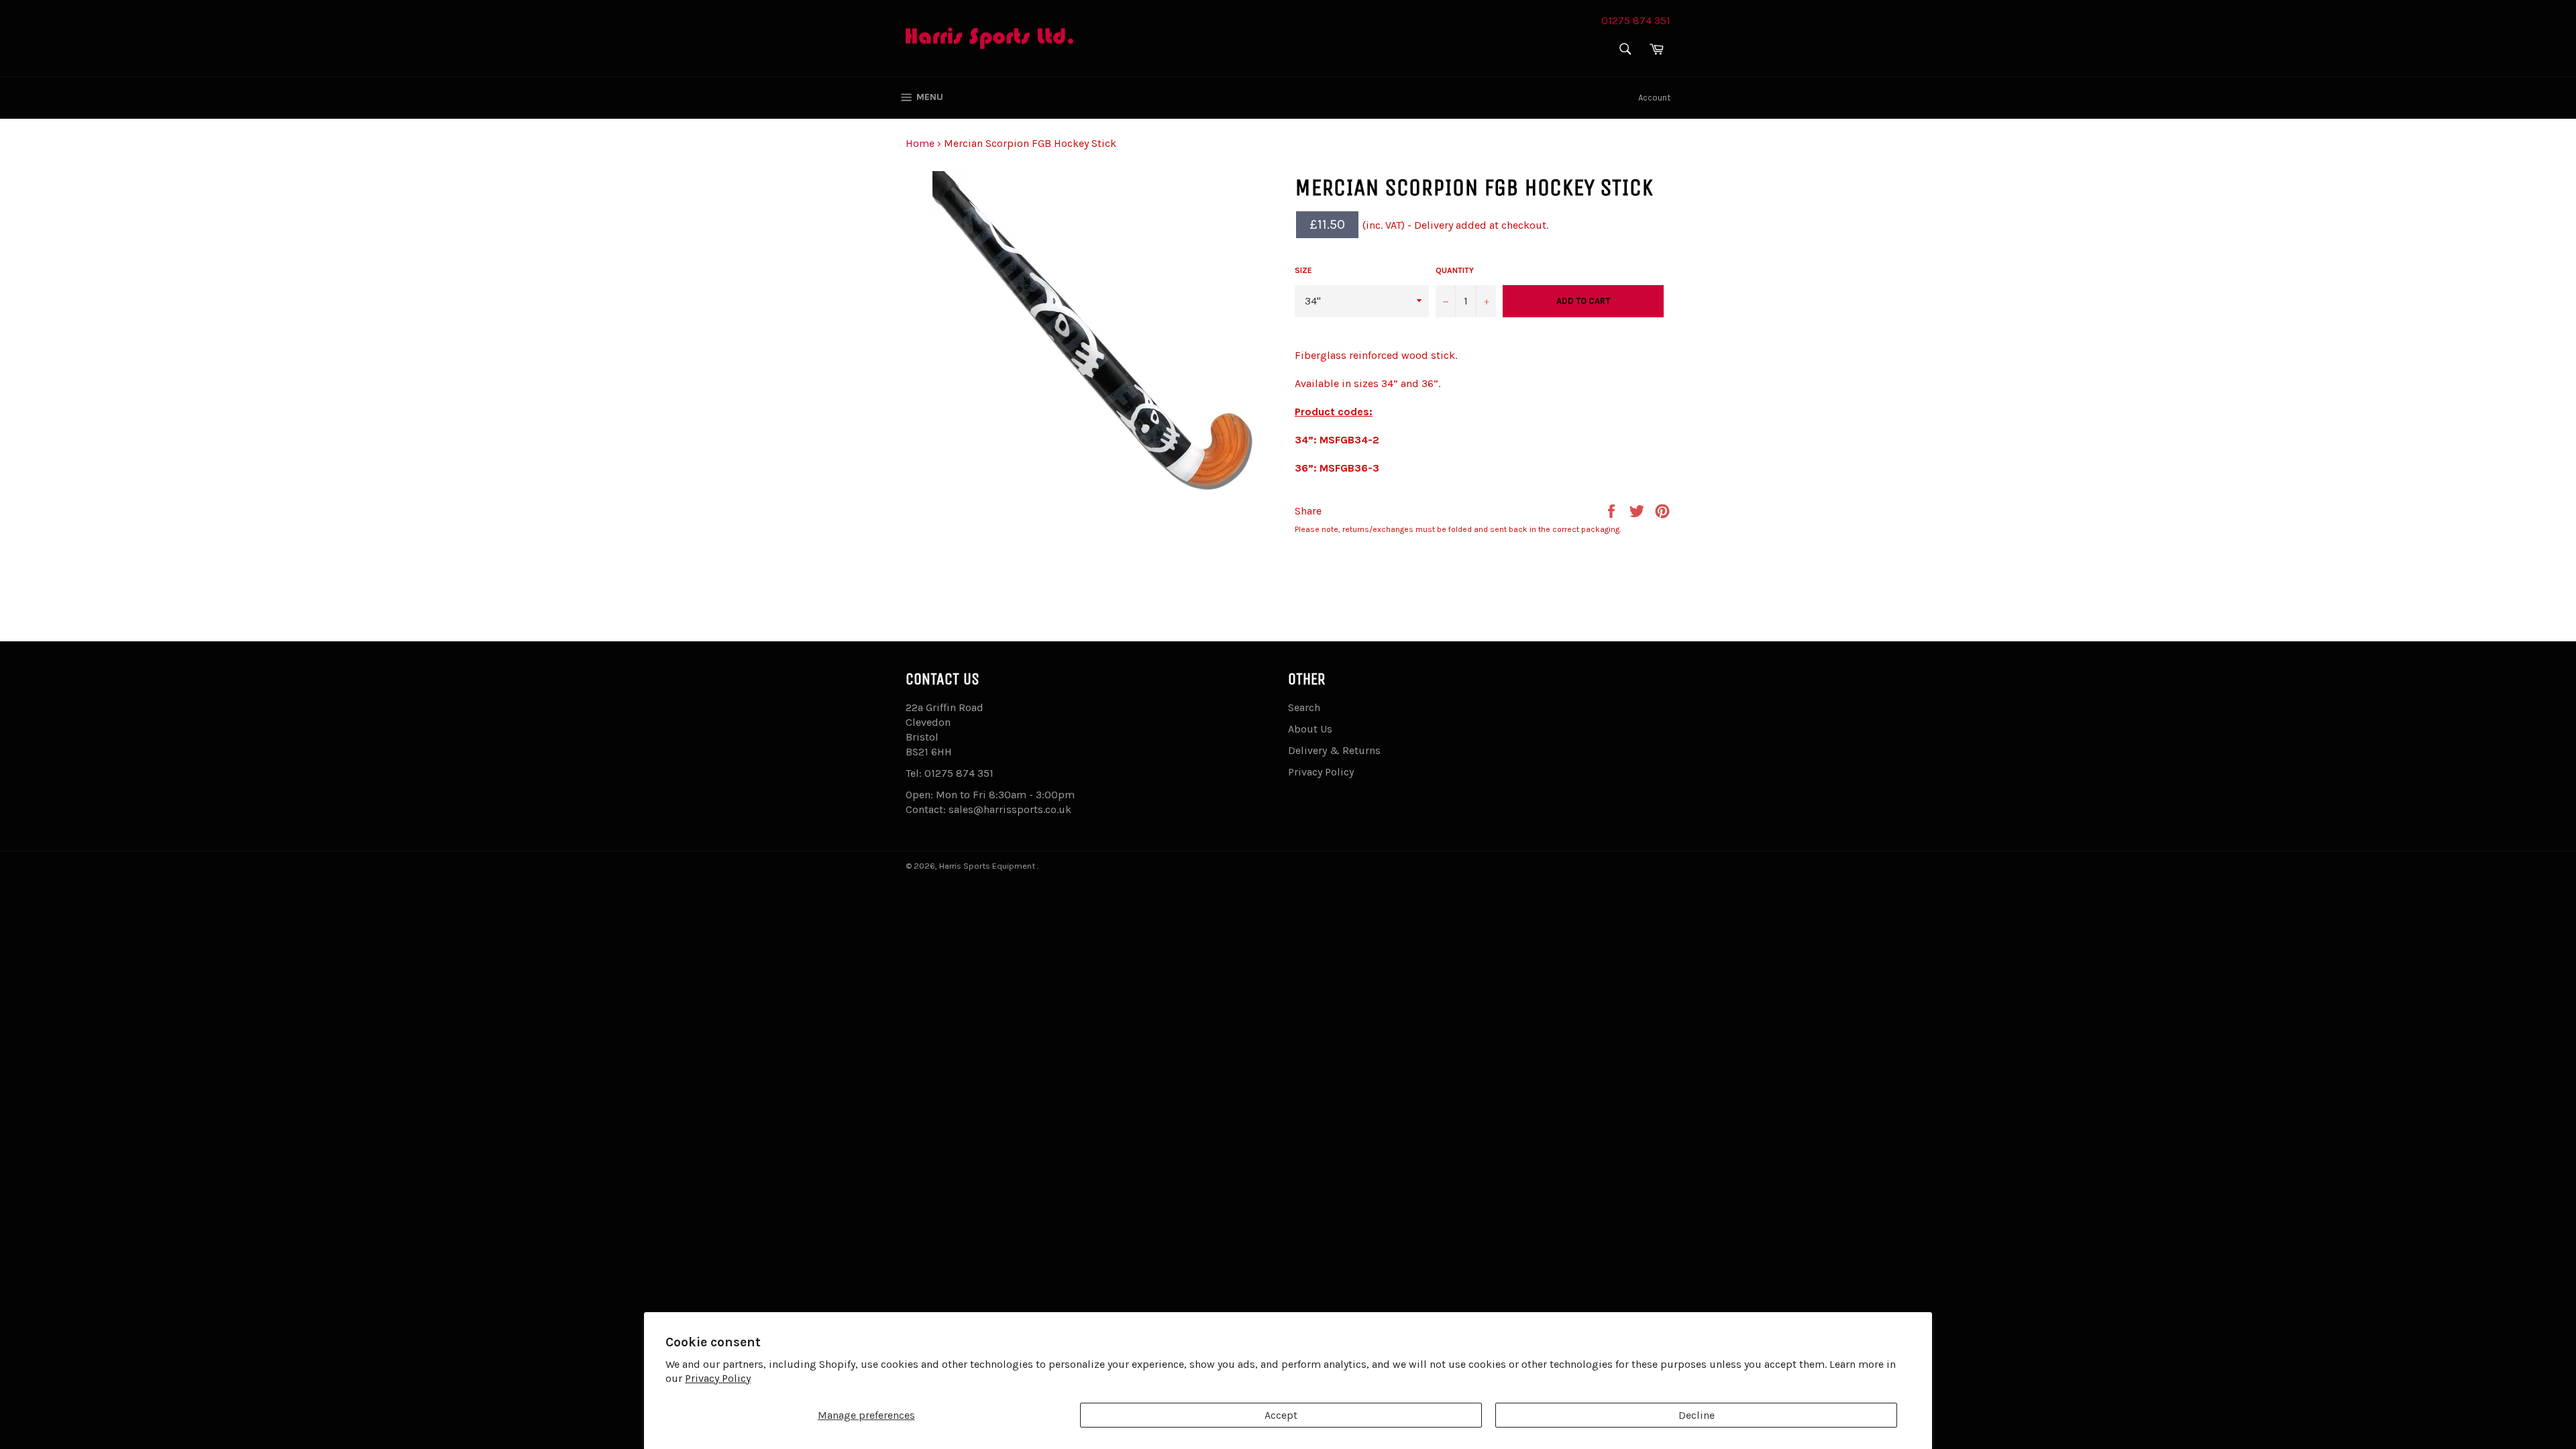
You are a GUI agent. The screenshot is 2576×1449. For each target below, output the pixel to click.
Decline (1697, 1415)
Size (1303, 270)
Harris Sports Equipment (988, 866)
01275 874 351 (1636, 20)
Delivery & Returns (1334, 750)
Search (1304, 707)
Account (1654, 98)
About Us (1310, 729)
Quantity (1455, 270)
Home (920, 143)
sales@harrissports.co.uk (1010, 809)
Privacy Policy (718, 1378)
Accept (1281, 1415)
